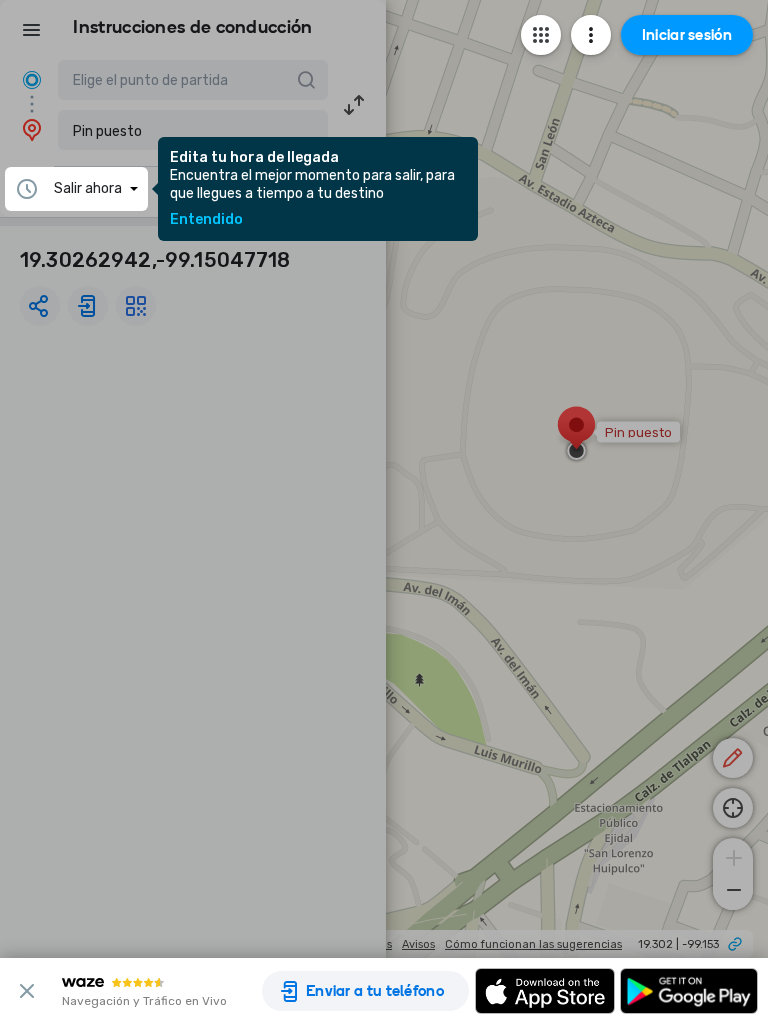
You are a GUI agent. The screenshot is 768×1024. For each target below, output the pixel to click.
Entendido (206, 220)
